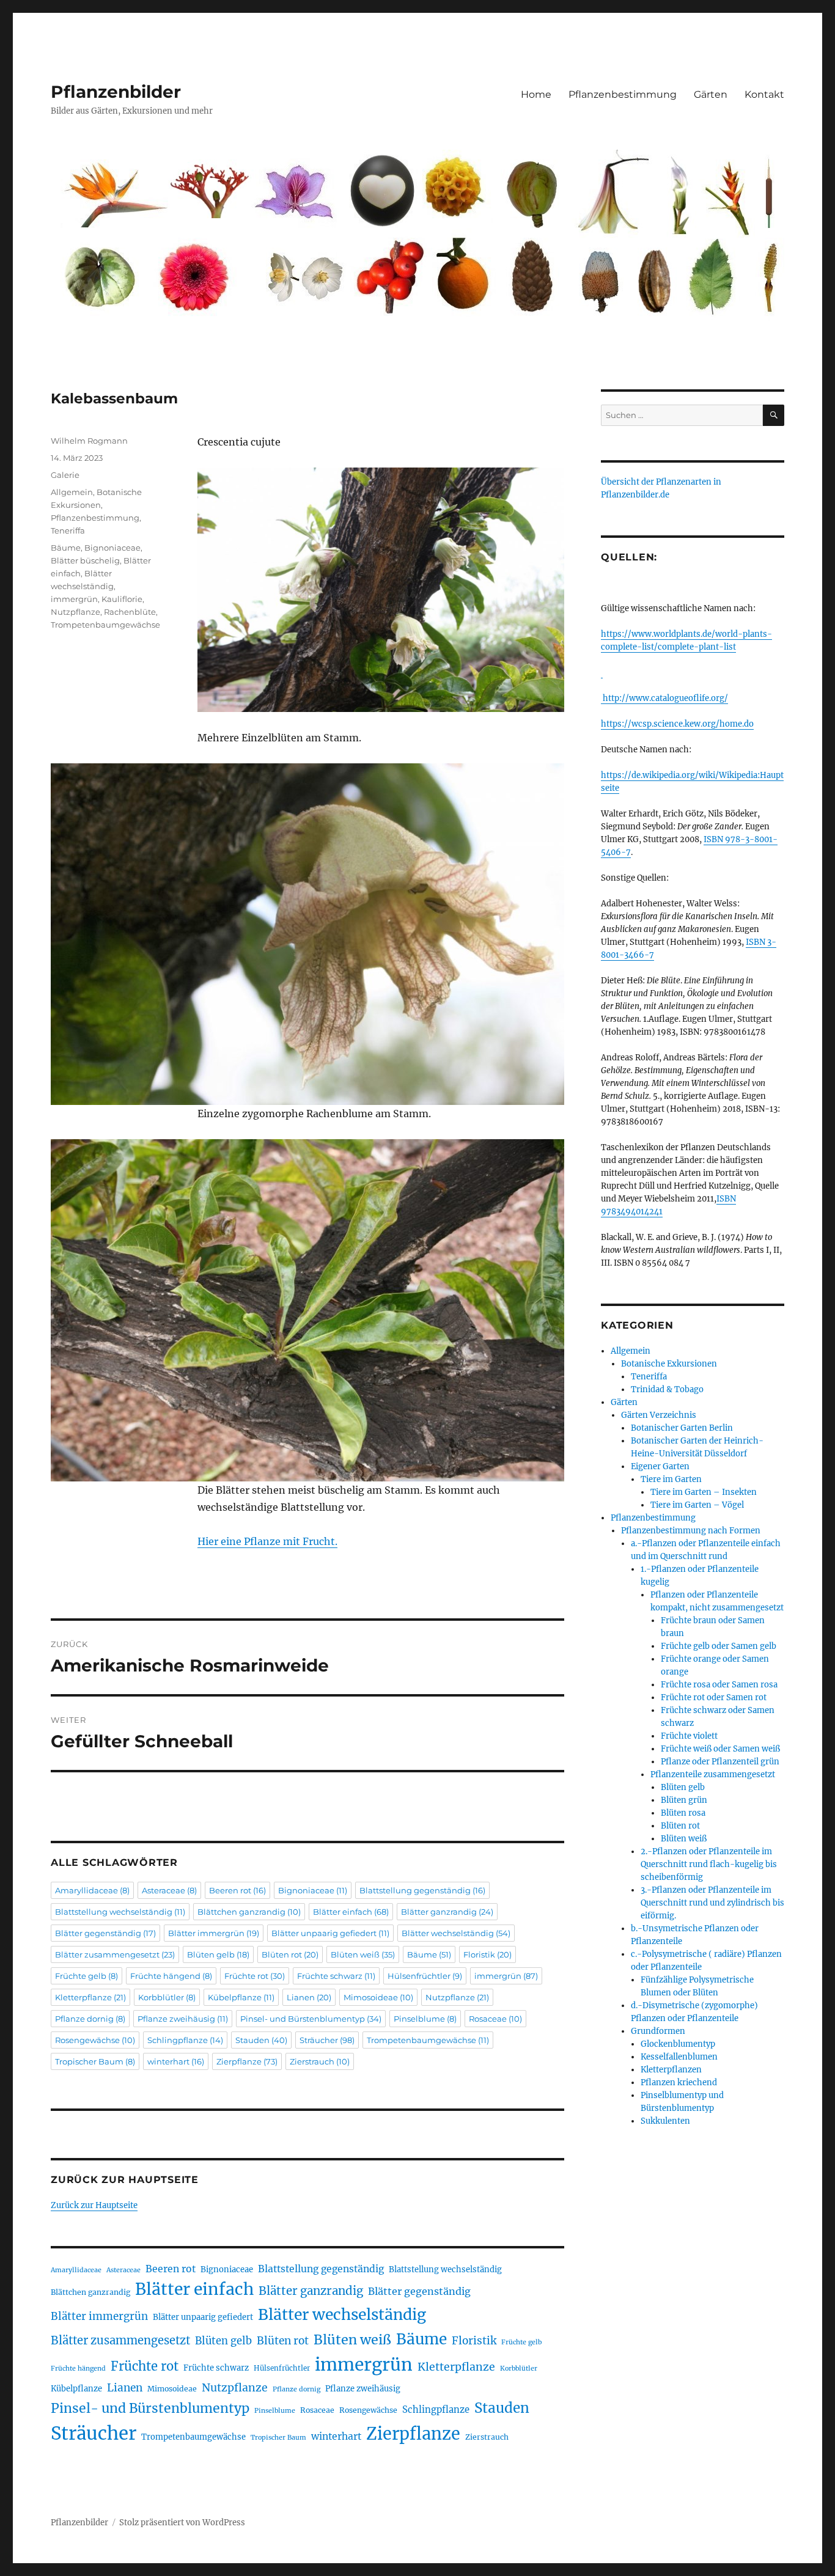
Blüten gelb (218, 1954)
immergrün (74, 599)
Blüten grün (684, 1800)
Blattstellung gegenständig (422, 1890)
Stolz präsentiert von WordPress (182, 2523)
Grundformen (658, 2031)
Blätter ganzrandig (447, 1912)
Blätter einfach (351, 1912)
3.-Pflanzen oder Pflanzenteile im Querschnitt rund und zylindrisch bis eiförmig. (712, 1903)
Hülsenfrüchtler (425, 1976)
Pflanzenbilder (116, 92)
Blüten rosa (683, 1813)
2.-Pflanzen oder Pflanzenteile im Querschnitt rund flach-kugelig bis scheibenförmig (709, 1864)
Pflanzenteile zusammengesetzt (713, 1774)
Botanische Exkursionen (669, 1364)
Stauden (261, 2040)
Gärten (711, 94)
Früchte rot (255, 1976)
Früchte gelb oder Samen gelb (719, 1646)
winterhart (176, 2061)
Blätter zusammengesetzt (115, 1954)
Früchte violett (689, 1736)
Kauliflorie (122, 599)
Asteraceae (169, 1890)
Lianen (309, 1997)
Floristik (487, 1954)
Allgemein (72, 492)
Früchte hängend (171, 1976)
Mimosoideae (378, 1997)
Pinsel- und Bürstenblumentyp (311, 2019)
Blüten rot (290, 1954)
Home (536, 94)
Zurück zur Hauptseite (94, 2205)
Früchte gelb (86, 1976)
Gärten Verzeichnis (659, 1415)
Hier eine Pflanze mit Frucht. (267, 1541)
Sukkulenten (665, 2121)
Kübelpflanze (241, 1997)
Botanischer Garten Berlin (682, 1428)
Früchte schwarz (336, 1976)
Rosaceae (495, 2019)
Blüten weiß (363, 1954)
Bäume (66, 548)
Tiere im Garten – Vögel (697, 1505)
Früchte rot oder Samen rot (714, 1697)
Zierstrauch (320, 2061)
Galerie (65, 475)
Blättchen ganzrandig (249, 1912)
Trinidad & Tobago (667, 1389)
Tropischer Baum (95, 2061)
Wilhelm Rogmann (89, 441)
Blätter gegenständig (105, 1933)
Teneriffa (68, 530)
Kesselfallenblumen (679, 2057)
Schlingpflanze (185, 2040)
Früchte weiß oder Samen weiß (720, 1749)
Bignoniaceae (112, 548)
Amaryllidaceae (92, 1890)
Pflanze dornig (90, 2019)
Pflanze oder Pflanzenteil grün (720, 1762)
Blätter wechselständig (456, 1933)
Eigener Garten (660, 1466)
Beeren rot (237, 1890)
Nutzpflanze (75, 612)
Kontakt (764, 94)
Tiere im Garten (671, 1479)
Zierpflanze (247, 2061)
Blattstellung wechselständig (120, 1912)
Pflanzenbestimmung (623, 94)
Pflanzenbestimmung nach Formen (691, 1531)
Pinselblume (425, 2019)
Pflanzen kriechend (679, 2082)
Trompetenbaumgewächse (105, 625)
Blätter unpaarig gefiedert (330, 1933)
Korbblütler (167, 1997)
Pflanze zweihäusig (183, 2019)
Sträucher (327, 2040)
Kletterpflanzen (671, 2070)
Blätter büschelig (85, 560)
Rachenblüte (130, 612)
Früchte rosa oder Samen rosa (719, 1685)
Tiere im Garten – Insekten (704, 1492)
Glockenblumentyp (678, 2044)
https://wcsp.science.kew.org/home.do (677, 724)
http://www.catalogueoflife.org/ (664, 698)
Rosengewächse (95, 2040)
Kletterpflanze (90, 1997)
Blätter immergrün (214, 1933)
